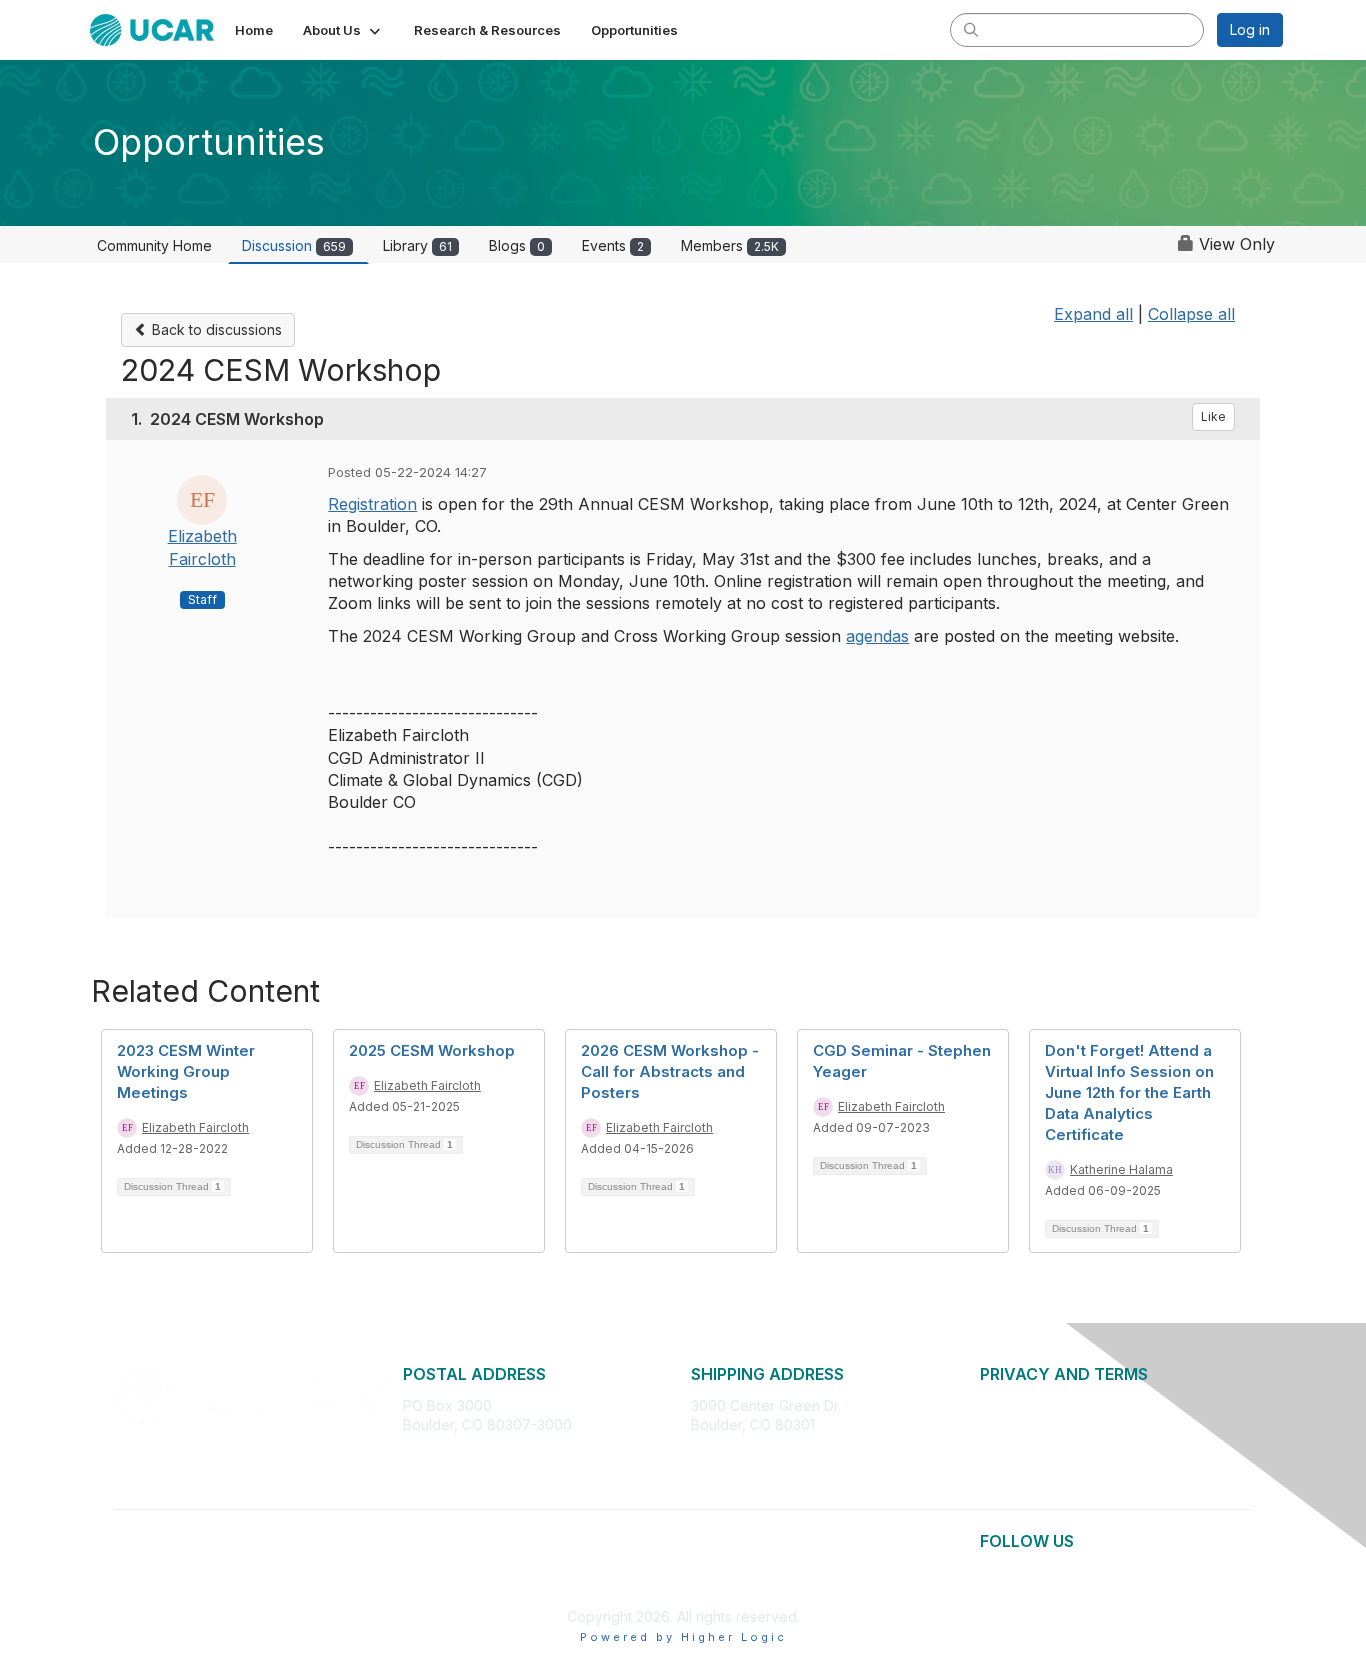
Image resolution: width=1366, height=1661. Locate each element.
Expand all (1093, 314)
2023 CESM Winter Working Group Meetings (186, 1071)
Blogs (517, 245)
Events (613, 245)
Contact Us (1016, 1483)
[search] (971, 29)
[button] (343, 30)
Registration (372, 504)
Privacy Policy (1026, 1424)
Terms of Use (1024, 1444)
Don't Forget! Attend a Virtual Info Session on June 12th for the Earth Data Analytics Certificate (1129, 1092)
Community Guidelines (1052, 1464)
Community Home (154, 245)
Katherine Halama (1121, 1169)
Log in (1250, 29)
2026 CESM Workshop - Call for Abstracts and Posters (670, 1071)
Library (417, 245)
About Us (1010, 1405)
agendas (877, 636)
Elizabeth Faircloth (195, 1127)
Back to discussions (215, 329)
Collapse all (1191, 314)
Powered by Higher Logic (683, 1637)
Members (730, 245)
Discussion (294, 245)
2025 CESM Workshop (432, 1050)
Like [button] (1213, 416)
